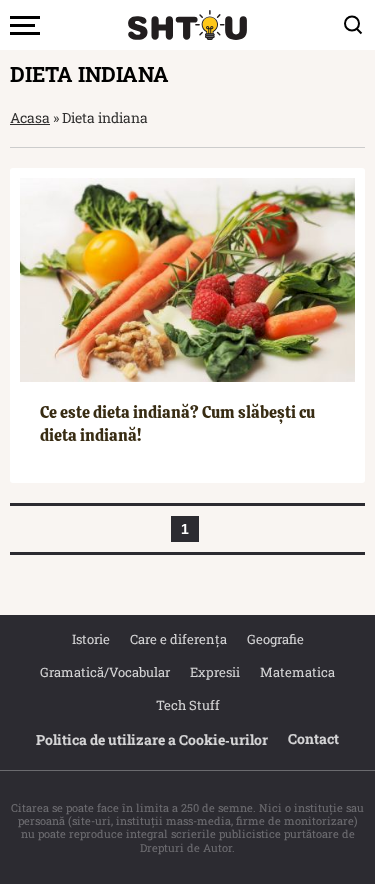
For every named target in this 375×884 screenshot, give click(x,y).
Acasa (30, 117)
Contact (313, 738)
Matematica (297, 672)
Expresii (215, 672)
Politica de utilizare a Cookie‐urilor (152, 739)
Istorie (91, 639)
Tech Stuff (188, 705)
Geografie (275, 639)
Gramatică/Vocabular (105, 672)
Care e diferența (178, 639)
